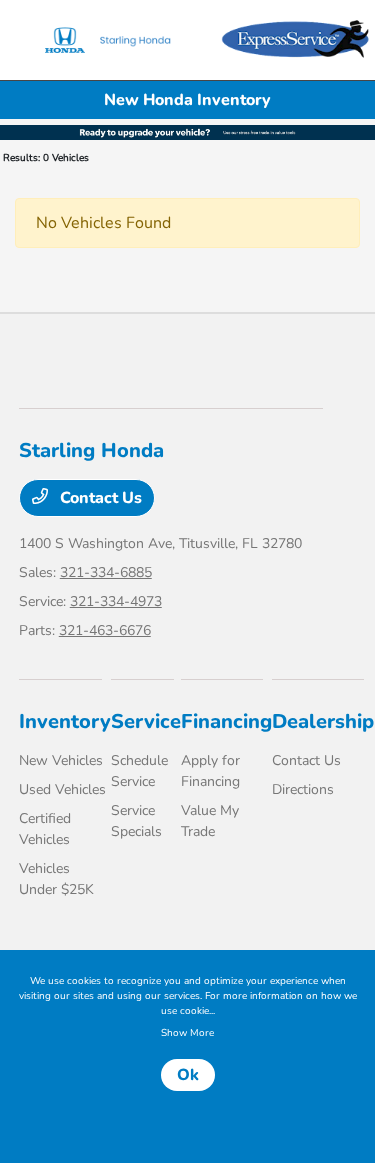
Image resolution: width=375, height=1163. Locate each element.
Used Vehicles (62, 789)
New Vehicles (61, 760)
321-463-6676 (105, 630)
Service (146, 721)
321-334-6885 (106, 572)
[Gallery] (187, 131)
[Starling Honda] (119, 40)
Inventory (65, 721)
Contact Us (99, 498)
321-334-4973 (116, 601)
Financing (226, 721)
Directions (303, 789)
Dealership (323, 721)
